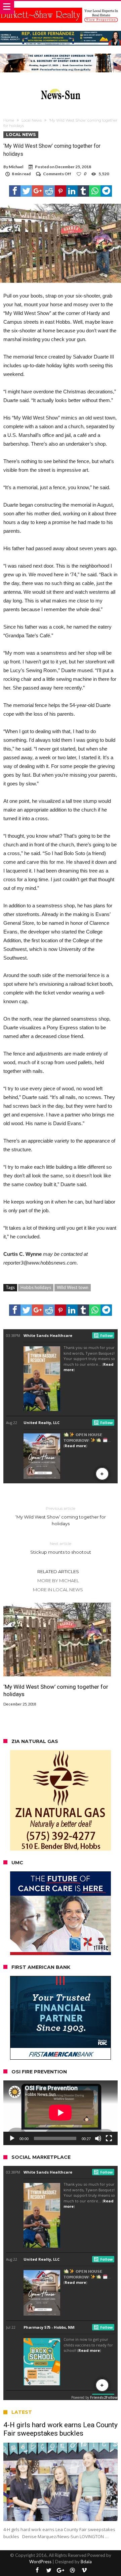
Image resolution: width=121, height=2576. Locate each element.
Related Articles (58, 1571)
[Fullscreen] (109, 2138)
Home (9, 120)
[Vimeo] (84, 2570)
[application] (61, 2113)
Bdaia (86, 2562)
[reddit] (49, 191)
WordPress (40, 2562)
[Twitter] (49, 2570)
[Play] (12, 2138)
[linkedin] (72, 191)
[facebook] (15, 191)
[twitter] (26, 191)
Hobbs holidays (36, 1287)
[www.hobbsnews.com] (61, 87)
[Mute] (98, 2138)
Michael (16, 167)
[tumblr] (83, 191)
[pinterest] (61, 191)
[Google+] (61, 2570)
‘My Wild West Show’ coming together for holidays (61, 1516)
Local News (32, 120)
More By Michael (58, 1581)
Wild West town (73, 1287)
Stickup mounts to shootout (61, 1548)
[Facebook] (37, 2570)
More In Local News (58, 1590)
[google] (38, 191)
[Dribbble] (72, 2570)
